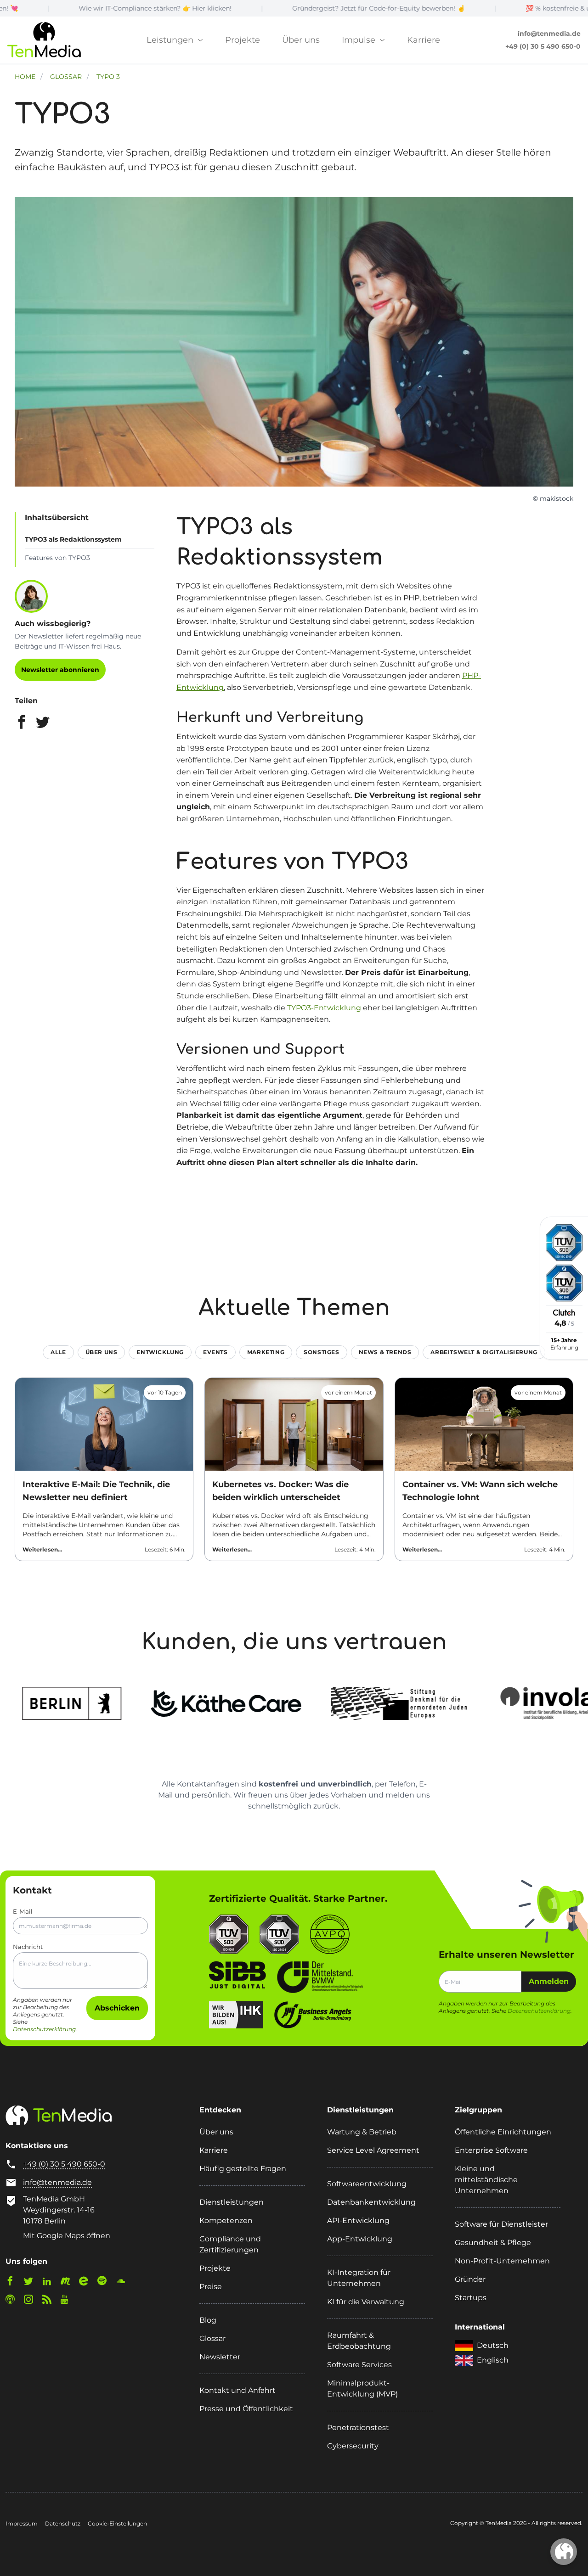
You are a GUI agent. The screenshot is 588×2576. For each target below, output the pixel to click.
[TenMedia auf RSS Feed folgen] (51, 2301)
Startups (471, 2298)
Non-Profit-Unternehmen (502, 2261)
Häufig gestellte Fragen (243, 2169)
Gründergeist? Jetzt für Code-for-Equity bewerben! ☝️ (300, 8)
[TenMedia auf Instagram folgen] (32, 2301)
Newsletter (220, 2357)
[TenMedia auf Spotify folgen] (106, 2283)
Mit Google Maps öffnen (67, 2236)
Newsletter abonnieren (60, 670)
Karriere (424, 40)
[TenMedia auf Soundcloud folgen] (124, 2283)
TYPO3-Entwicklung (324, 1008)
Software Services (359, 2365)
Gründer (470, 2279)
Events (215, 1352)
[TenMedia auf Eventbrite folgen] (87, 2283)
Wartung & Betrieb (362, 2132)
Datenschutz (63, 2523)
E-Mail (23, 1911)
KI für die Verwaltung (366, 2302)
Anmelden (549, 1981)
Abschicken (117, 2008)
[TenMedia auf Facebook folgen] (14, 2283)
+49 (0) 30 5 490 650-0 (543, 46)
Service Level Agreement (373, 2150)
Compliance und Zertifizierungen (230, 2244)
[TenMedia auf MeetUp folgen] (69, 2283)
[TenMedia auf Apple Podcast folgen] (14, 2301)
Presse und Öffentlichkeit (246, 2409)
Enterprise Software (491, 2150)
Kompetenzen (226, 2220)
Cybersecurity (353, 2446)
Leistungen (171, 40)
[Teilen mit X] (43, 724)
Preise (211, 2287)
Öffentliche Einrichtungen (503, 2132)
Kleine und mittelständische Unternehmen (486, 2180)
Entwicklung (160, 1352)
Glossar (212, 2338)
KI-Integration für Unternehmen (359, 2278)
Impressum (22, 2523)
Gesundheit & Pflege (493, 2243)
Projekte (243, 40)
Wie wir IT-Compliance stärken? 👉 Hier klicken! (77, 8)
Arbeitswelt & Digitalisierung (484, 1352)
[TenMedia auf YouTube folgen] (68, 2301)
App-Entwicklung (360, 2239)
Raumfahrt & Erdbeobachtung (359, 2341)
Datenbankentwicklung (371, 2202)
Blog (208, 2320)
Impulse (360, 40)
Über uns (301, 40)
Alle (58, 1352)
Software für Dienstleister (501, 2224)
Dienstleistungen (232, 2202)
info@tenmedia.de (549, 34)
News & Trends (385, 1352)
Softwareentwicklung (367, 2184)
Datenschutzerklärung (44, 2029)
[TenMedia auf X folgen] (32, 2283)
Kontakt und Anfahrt (237, 2390)
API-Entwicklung (358, 2220)
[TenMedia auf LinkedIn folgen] (51, 2283)
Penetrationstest (358, 2428)
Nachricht (28, 1947)
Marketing (266, 1352)
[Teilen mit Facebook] (22, 724)
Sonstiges (321, 1352)
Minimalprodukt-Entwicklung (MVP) (362, 2388)
